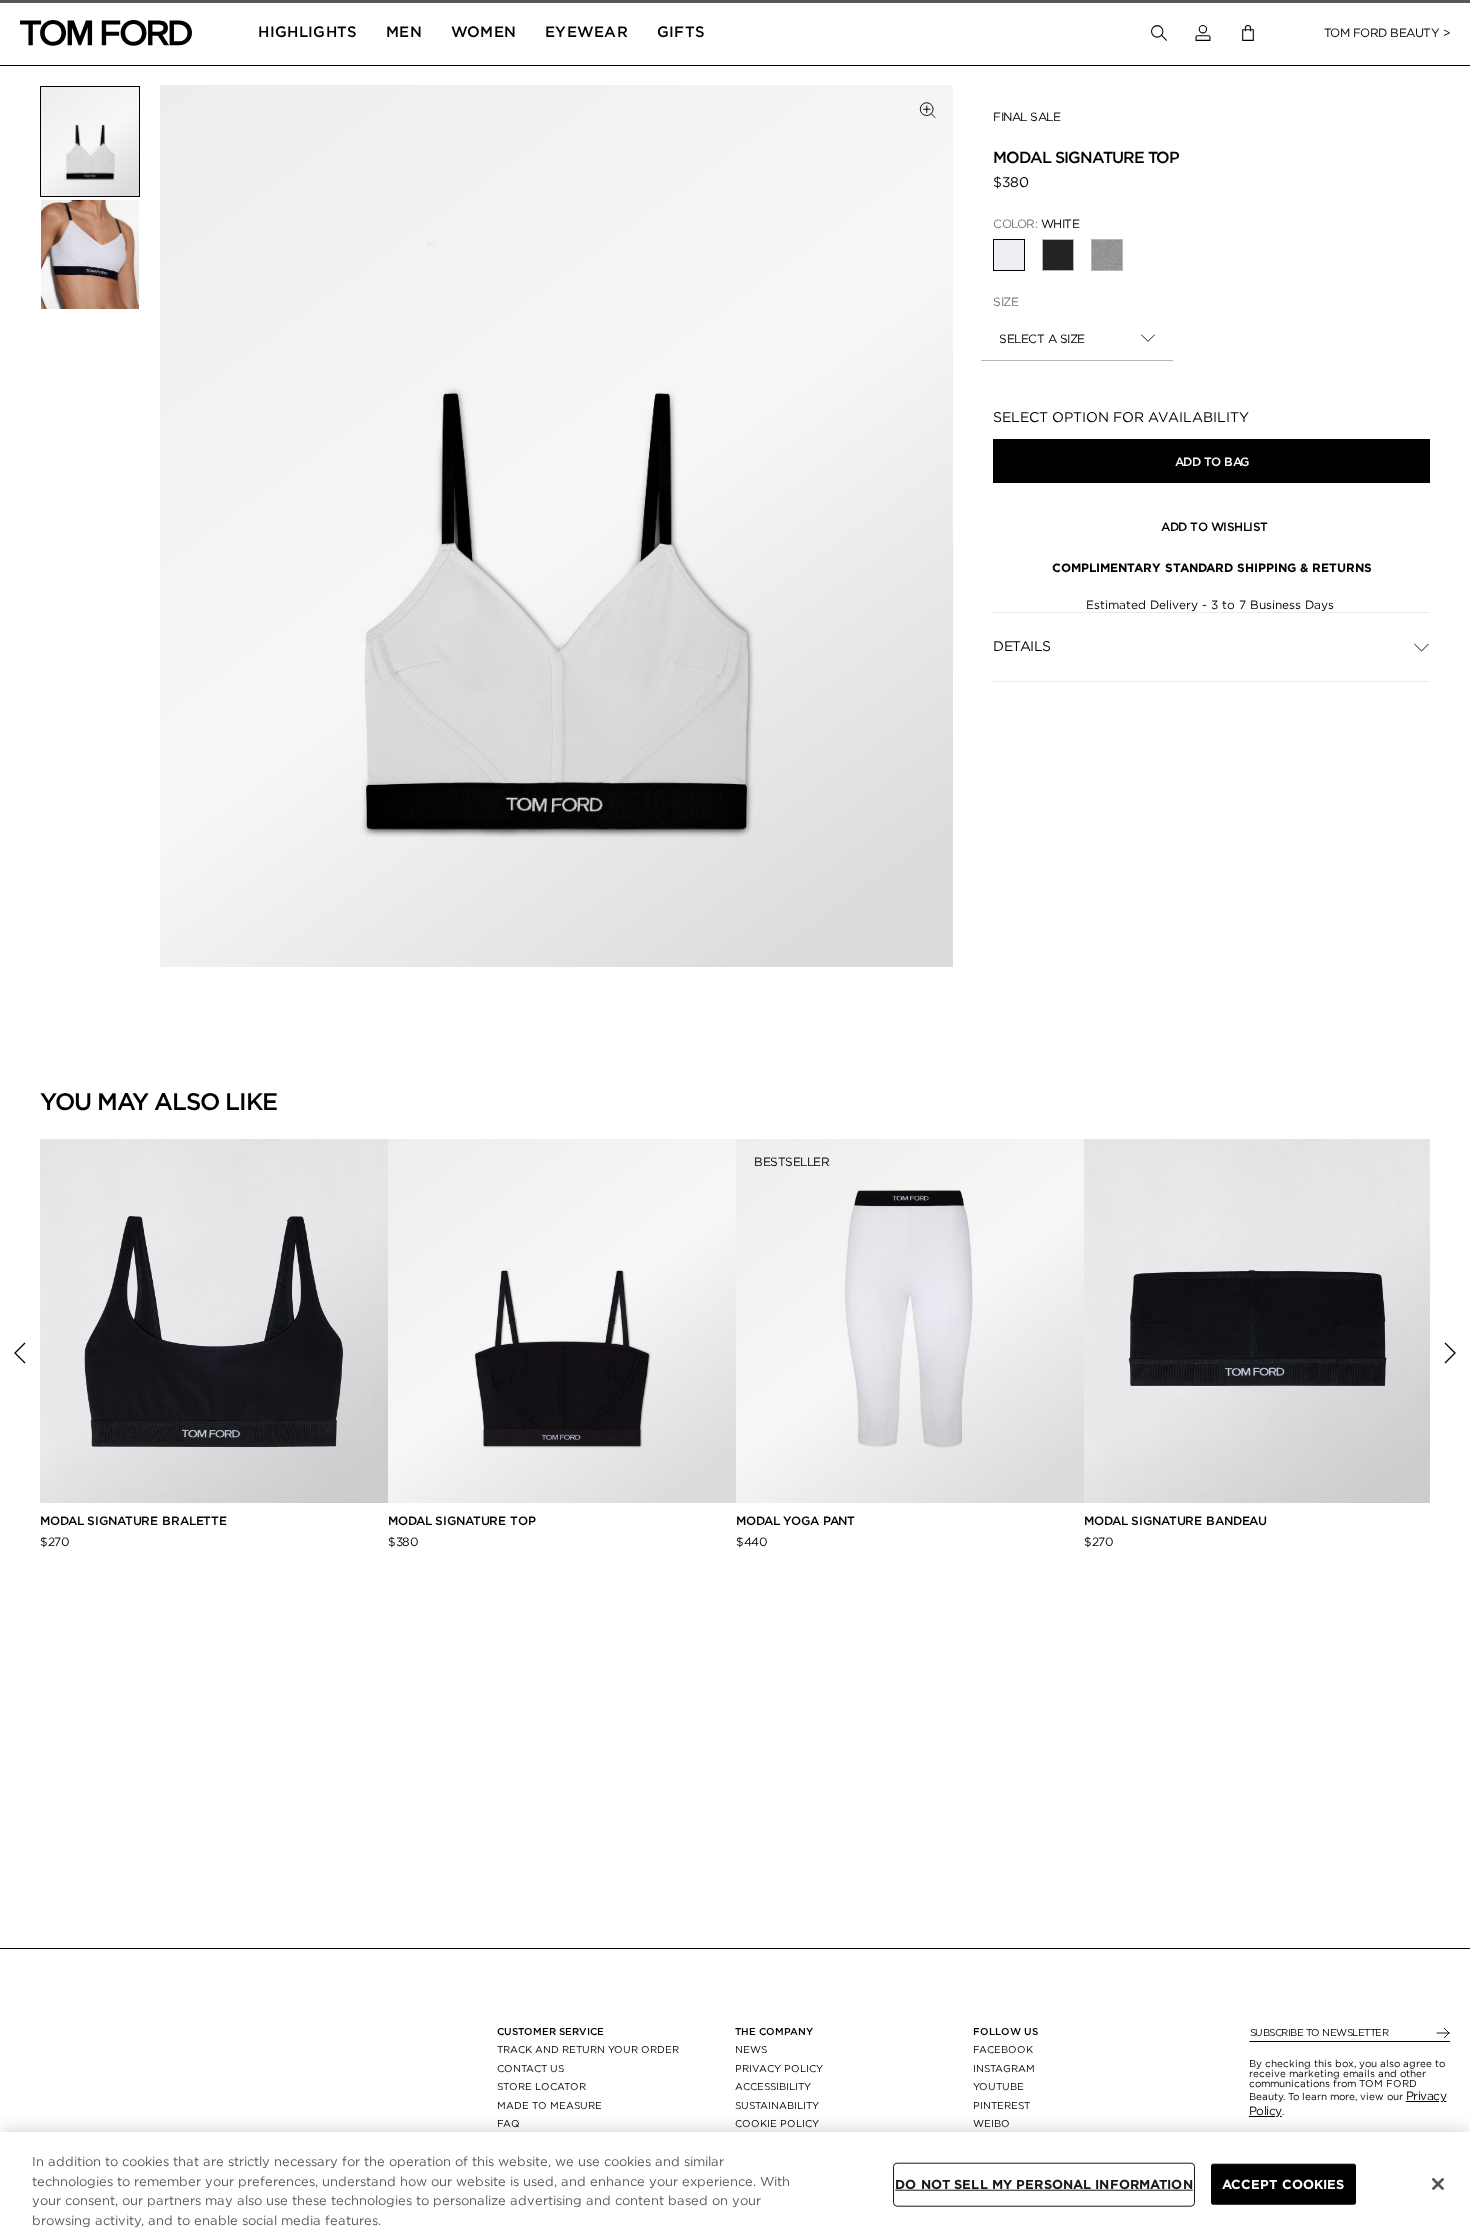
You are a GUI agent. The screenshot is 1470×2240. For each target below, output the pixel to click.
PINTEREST (1001, 2105)
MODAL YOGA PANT (795, 1520)
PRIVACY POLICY (779, 2068)
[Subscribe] (1441, 2033)
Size (1005, 301)
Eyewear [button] (586, 32)
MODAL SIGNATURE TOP (462, 1520)
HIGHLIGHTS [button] (307, 32)
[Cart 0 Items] (1248, 33)
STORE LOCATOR (541, 2086)
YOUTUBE (998, 2086)
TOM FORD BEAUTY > (1387, 32)
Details (1022, 646)
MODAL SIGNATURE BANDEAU (1175, 1520)
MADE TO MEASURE (549, 2105)
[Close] (1438, 2184)
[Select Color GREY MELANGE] (1107, 255)
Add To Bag (1212, 461)
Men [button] (404, 32)
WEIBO (991, 2123)
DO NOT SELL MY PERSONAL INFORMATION (1044, 2184)
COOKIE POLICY (777, 2123)
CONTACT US (530, 2068)
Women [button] (484, 32)
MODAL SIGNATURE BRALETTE (133, 1520)
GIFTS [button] (681, 32)
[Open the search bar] (1159, 33)
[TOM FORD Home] (106, 33)
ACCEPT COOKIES (1283, 2184)
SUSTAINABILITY (777, 2105)
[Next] (1450, 1353)
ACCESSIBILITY (773, 2086)
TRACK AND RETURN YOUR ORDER (588, 2049)
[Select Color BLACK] (1058, 255)
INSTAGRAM (1004, 2068)
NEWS (751, 2049)
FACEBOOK (1003, 2049)
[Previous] (20, 1353)
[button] (1203, 33)
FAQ (508, 2123)
